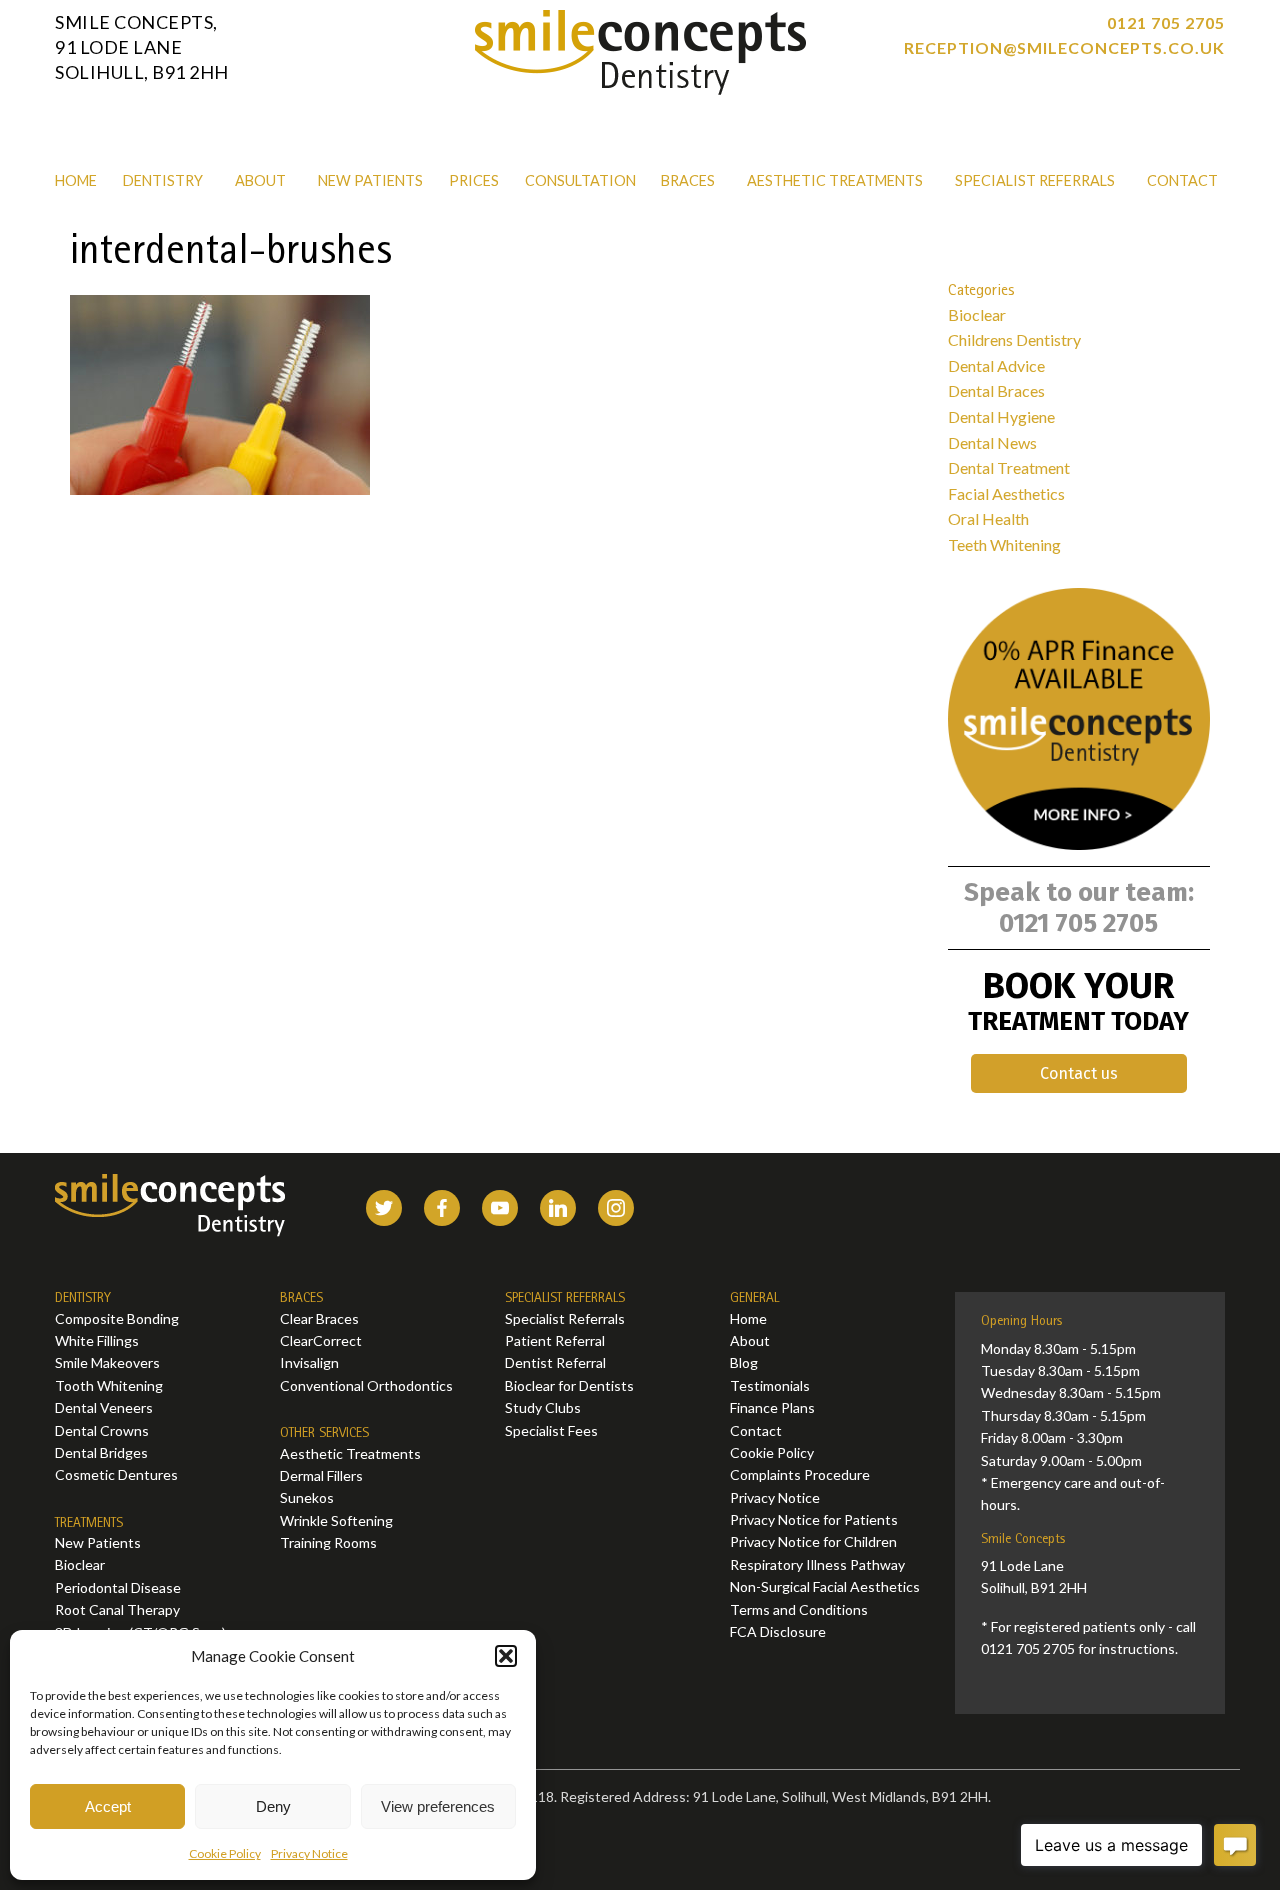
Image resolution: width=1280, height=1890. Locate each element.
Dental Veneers (104, 1407)
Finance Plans (772, 1407)
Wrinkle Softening (336, 1520)
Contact (1182, 180)
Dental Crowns (102, 1430)
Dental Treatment (1009, 467)
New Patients (370, 180)
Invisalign (309, 1362)
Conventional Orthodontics (366, 1385)
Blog (744, 1362)
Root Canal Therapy (117, 1609)
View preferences (438, 1806)
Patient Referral (555, 1340)
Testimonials (770, 1385)
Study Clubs (543, 1407)
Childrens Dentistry (1014, 339)
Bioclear (977, 314)
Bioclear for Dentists (569, 1385)
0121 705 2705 (1166, 22)
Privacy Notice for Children (813, 1541)
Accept (108, 1806)
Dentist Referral (555, 1362)
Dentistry (163, 180)
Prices (474, 180)
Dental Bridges (101, 1452)
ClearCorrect (321, 1340)
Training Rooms (328, 1542)
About (260, 180)
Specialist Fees (551, 1430)
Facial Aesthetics (1006, 493)
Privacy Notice (309, 1853)
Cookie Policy (225, 1853)
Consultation (580, 180)
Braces (688, 180)
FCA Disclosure (778, 1631)
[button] (506, 1656)
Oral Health (988, 518)
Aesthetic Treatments (835, 180)
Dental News (992, 442)
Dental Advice (996, 365)
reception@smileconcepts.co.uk (1064, 47)
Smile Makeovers (107, 1362)
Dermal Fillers (321, 1475)
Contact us (1079, 1073)
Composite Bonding (117, 1318)
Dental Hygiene (1001, 416)
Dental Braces (996, 390)
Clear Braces (319, 1318)
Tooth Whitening (109, 1385)
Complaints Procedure (800, 1474)
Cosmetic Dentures (116, 1474)
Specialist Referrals (1035, 180)
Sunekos (307, 1497)
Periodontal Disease (118, 1587)
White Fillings (97, 1340)
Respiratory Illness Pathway (817, 1564)
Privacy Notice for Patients (814, 1519)
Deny (273, 1806)
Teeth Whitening (1004, 544)
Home (76, 180)
